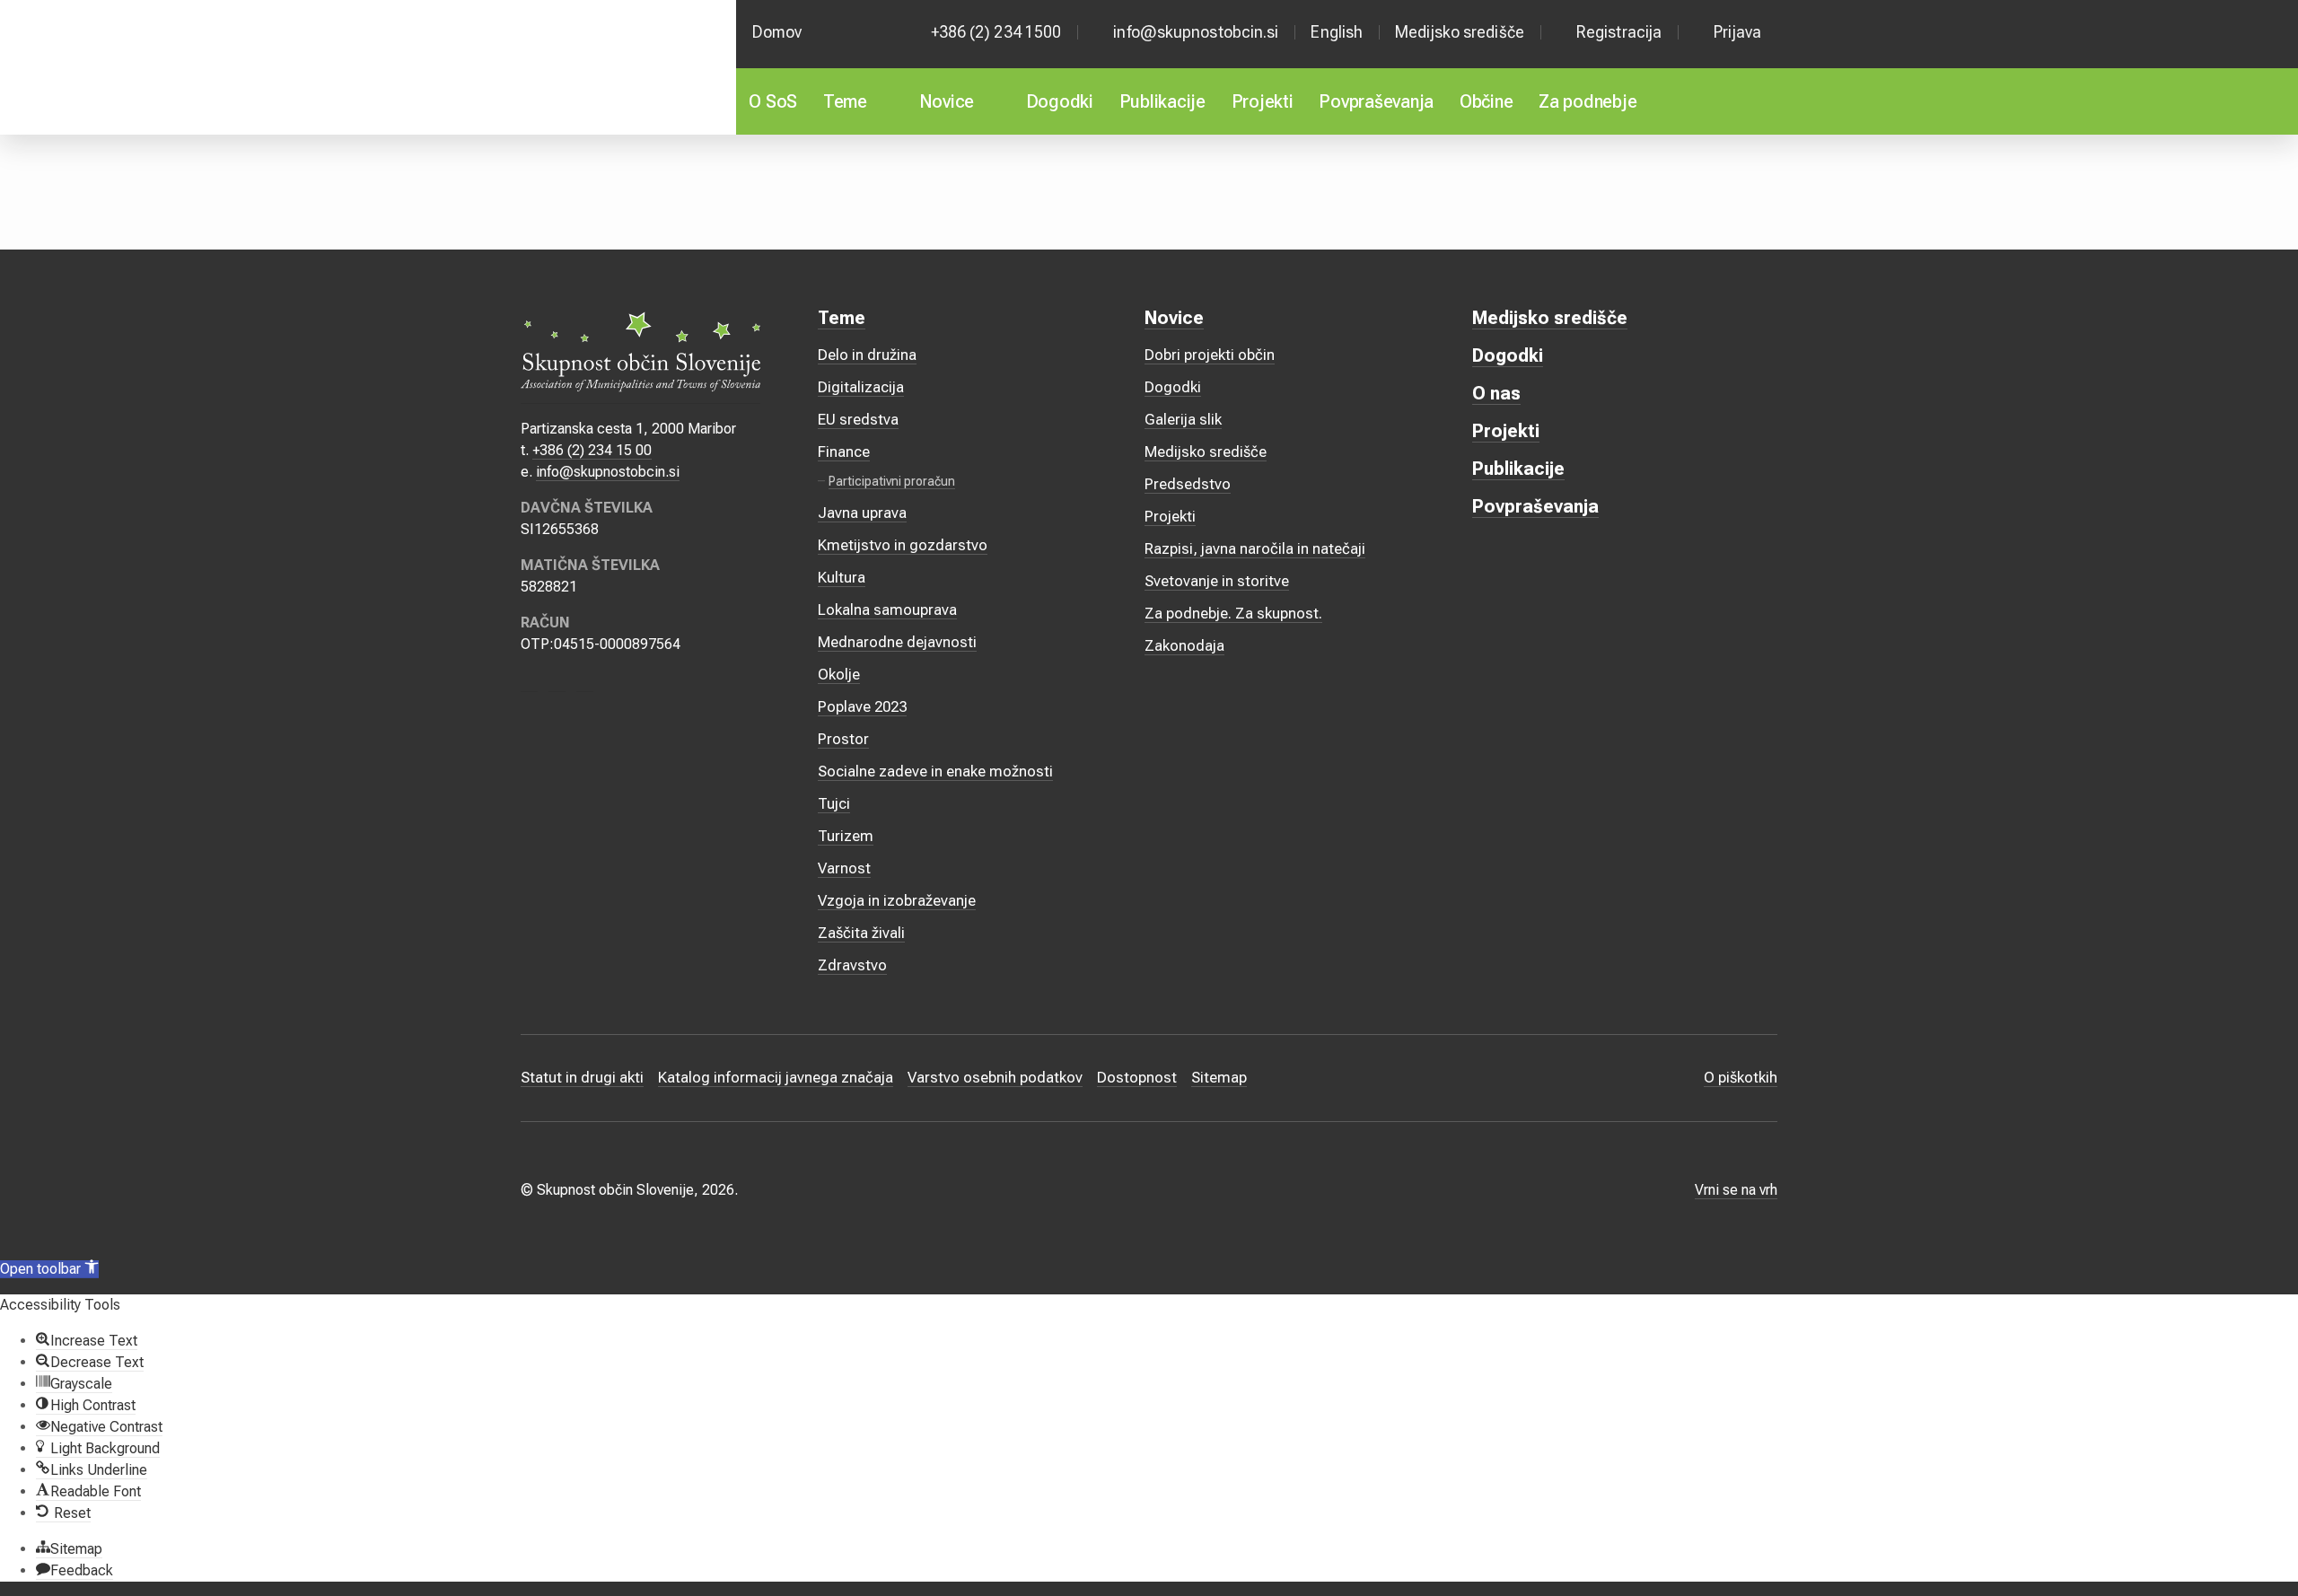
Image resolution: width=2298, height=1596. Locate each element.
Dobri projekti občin (1210, 355)
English (1337, 32)
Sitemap (1219, 1077)
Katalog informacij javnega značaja (776, 1077)
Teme (845, 101)
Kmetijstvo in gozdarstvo (903, 545)
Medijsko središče (1460, 32)
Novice (947, 101)
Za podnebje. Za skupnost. (1233, 613)
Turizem (846, 836)
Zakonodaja (1184, 645)
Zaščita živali (861, 933)
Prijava (1737, 32)
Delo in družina (867, 355)
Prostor (843, 739)
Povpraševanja (1376, 101)
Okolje (839, 674)
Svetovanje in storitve (1217, 581)
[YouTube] (585, 683)
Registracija (1619, 32)
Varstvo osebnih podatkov (995, 1077)
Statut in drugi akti (582, 1077)
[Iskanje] (1754, 101)
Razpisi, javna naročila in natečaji (1255, 548)
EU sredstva (858, 419)
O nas (1496, 393)
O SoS (773, 101)
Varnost (844, 868)
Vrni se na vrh (1736, 1190)
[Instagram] (557, 683)
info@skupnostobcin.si (1196, 32)
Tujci (834, 803)
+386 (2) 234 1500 (996, 32)
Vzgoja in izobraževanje (897, 900)
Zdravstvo (852, 965)
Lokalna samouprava (887, 609)
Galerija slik (1183, 419)
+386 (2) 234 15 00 (592, 450)
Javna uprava (862, 513)
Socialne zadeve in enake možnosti (935, 771)
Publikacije (1162, 101)
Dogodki (1060, 101)
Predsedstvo (1188, 484)
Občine (1487, 101)
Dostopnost (1137, 1077)
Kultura (842, 577)
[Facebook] (529, 683)
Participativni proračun (892, 481)
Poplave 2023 (862, 706)
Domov (777, 32)
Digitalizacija (861, 387)
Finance (844, 452)
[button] (49, 1269)
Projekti (1263, 101)
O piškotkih (1741, 1077)
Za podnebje (1588, 101)
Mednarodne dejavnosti (897, 642)
